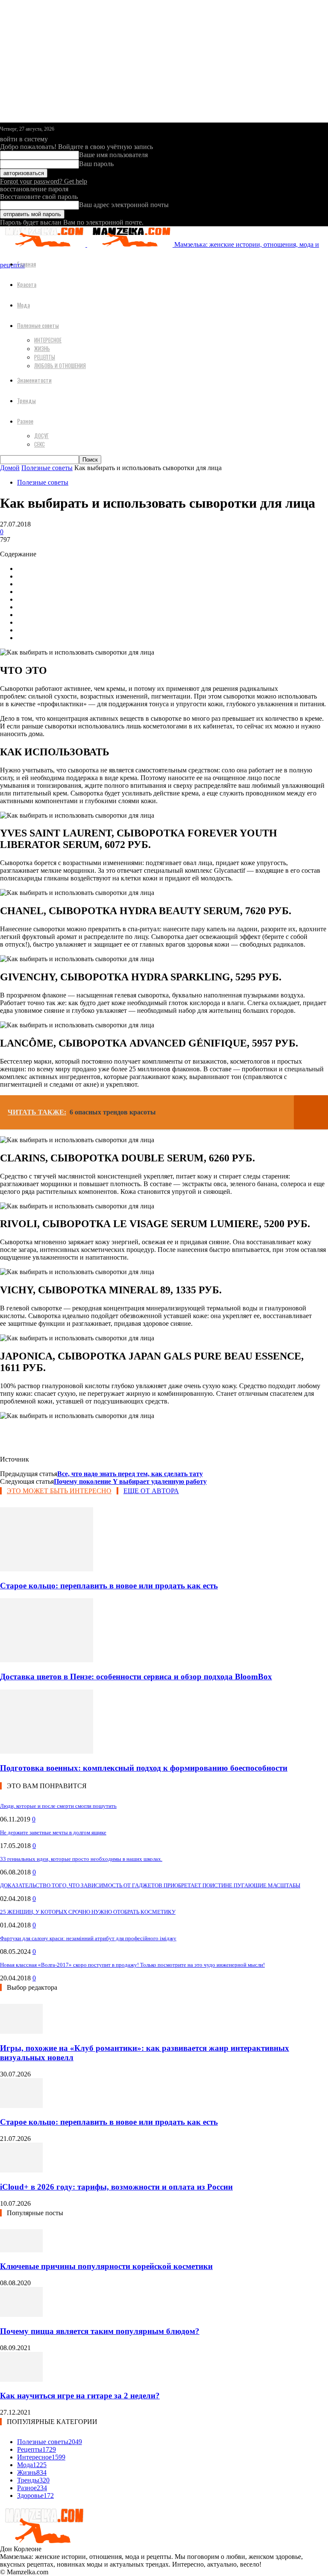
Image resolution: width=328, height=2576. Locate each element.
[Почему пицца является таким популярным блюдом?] (21, 2314)
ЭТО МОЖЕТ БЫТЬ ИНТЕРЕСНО (59, 1491)
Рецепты (45, 357)
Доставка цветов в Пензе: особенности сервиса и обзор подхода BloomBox (136, 1677)
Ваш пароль (96, 164)
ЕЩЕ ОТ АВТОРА (151, 1491)
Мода (23, 305)
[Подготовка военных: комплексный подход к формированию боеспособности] (47, 1751)
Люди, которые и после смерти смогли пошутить (58, 1806)
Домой (10, 468)
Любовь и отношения (60, 365)
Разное (25, 421)
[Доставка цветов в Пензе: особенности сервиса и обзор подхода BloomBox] (47, 1660)
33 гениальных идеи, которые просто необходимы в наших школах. (81, 1859)
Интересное (48, 340)
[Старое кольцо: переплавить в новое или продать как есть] (47, 1569)
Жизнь (42, 348)
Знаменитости (34, 380)
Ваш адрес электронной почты (124, 205)
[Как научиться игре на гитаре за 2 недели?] (21, 2379)
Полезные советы (38, 325)
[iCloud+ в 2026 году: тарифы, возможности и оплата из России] (21, 2170)
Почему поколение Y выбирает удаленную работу (130, 1481)
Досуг (41, 436)
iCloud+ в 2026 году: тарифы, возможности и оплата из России (116, 2187)
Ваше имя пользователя (113, 155)
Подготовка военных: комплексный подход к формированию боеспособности (144, 1768)
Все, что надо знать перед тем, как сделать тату (130, 1474)
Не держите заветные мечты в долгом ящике (53, 1832)
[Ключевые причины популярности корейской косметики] (21, 2250)
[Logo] (44, 244)
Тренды (26, 400)
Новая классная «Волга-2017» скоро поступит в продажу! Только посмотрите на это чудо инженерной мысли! (132, 1965)
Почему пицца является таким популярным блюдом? (100, 2331)
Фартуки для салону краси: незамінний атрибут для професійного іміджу (88, 1938)
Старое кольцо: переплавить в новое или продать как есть (109, 1586)
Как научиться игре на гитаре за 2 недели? (80, 2396)
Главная (26, 264)
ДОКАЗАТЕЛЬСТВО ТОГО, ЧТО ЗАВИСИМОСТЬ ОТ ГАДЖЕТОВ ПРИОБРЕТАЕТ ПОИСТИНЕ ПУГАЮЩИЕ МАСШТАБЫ (150, 1885)
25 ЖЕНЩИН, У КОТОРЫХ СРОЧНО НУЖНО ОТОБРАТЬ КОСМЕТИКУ (88, 1912)
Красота (27, 284)
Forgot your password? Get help (44, 181)
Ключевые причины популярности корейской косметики (106, 2266)
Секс (40, 444)
